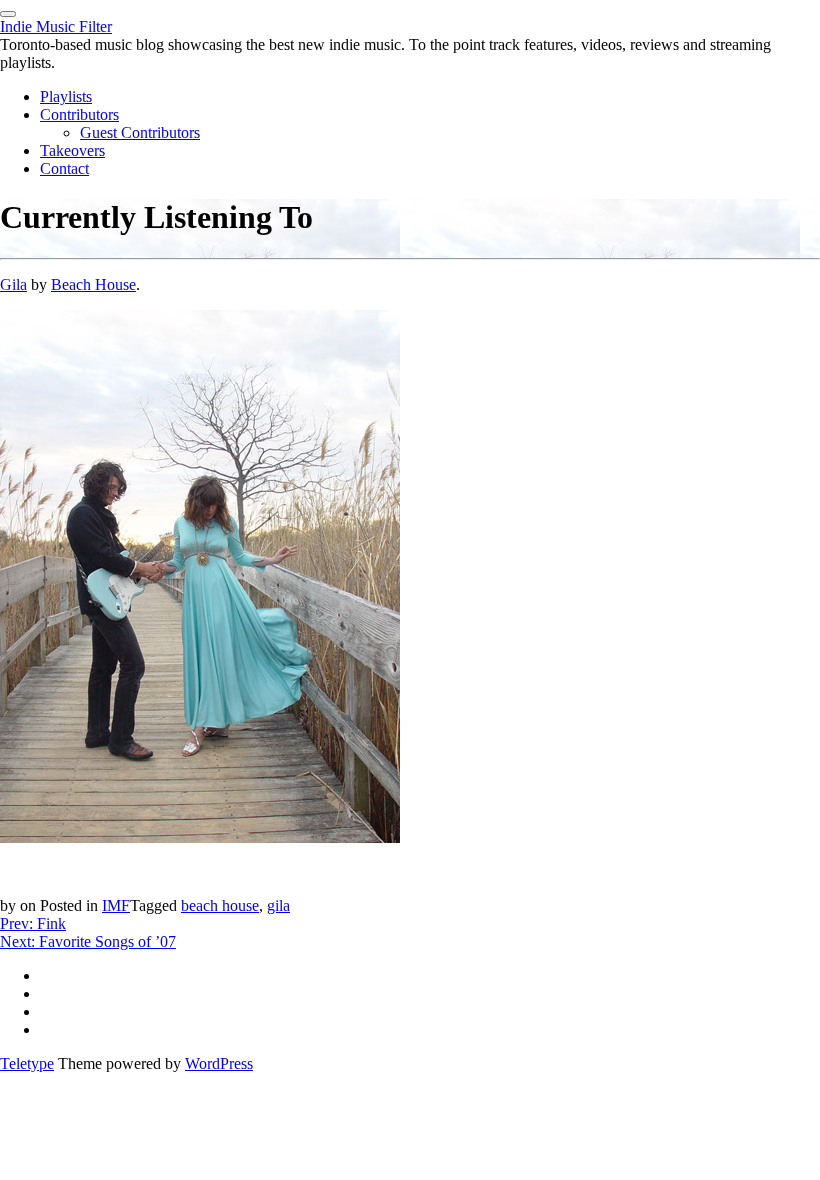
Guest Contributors (140, 132)
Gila (13, 284)
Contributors (79, 114)
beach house (220, 905)
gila (278, 905)
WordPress (219, 1063)
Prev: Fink (33, 923)
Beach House (93, 284)
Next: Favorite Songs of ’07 (88, 941)
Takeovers (72, 150)
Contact (64, 168)
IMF (116, 905)
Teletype (27, 1063)
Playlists (66, 96)
